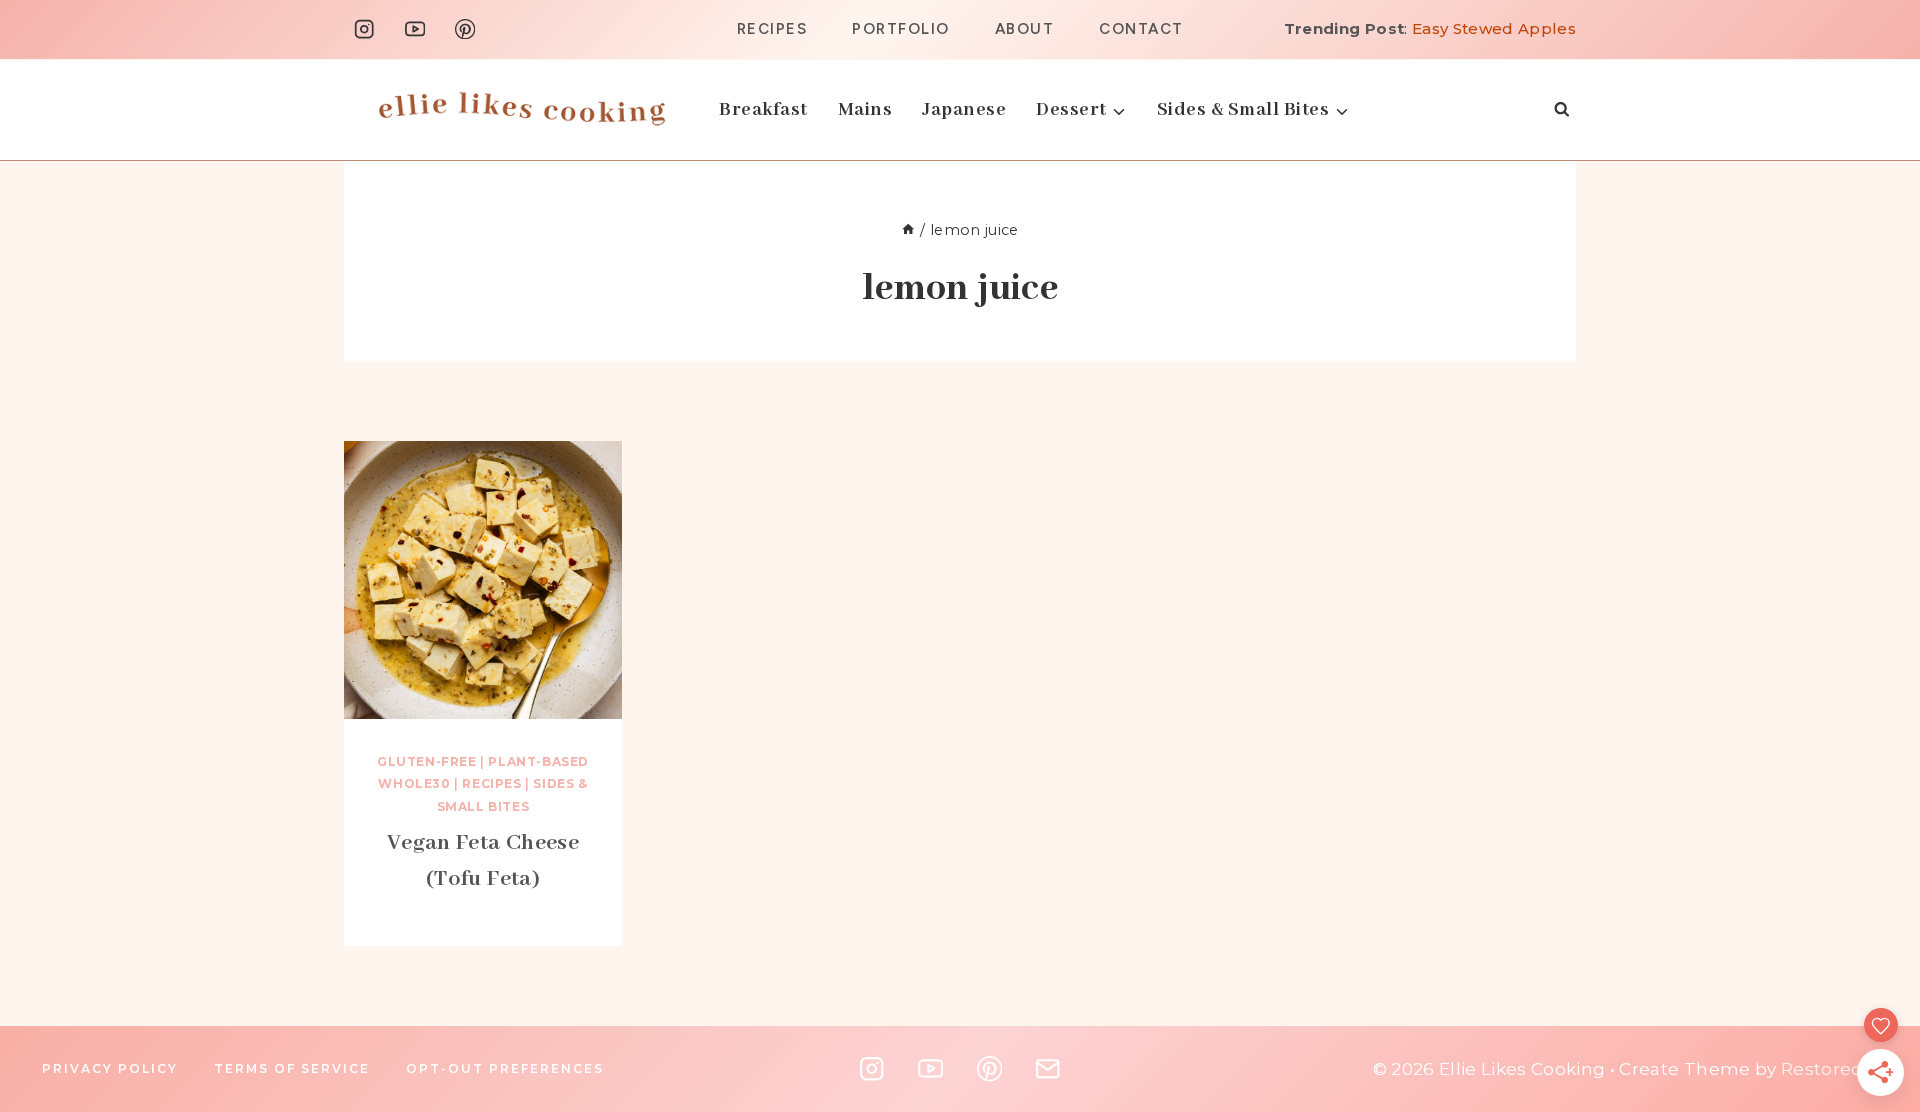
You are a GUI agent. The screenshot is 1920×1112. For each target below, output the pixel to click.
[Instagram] (364, 29)
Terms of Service (292, 1068)
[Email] (1047, 1069)
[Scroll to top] (1875, 937)
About (1025, 29)
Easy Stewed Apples (1494, 28)
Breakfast (763, 110)
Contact (1141, 29)
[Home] (908, 230)
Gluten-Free (427, 761)
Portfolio (901, 29)
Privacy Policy (110, 1068)
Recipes (772, 29)
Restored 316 (1838, 1069)
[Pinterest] (465, 29)
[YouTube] (414, 29)
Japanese (964, 110)
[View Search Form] (1561, 109)
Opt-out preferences (505, 1068)
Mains (865, 110)
